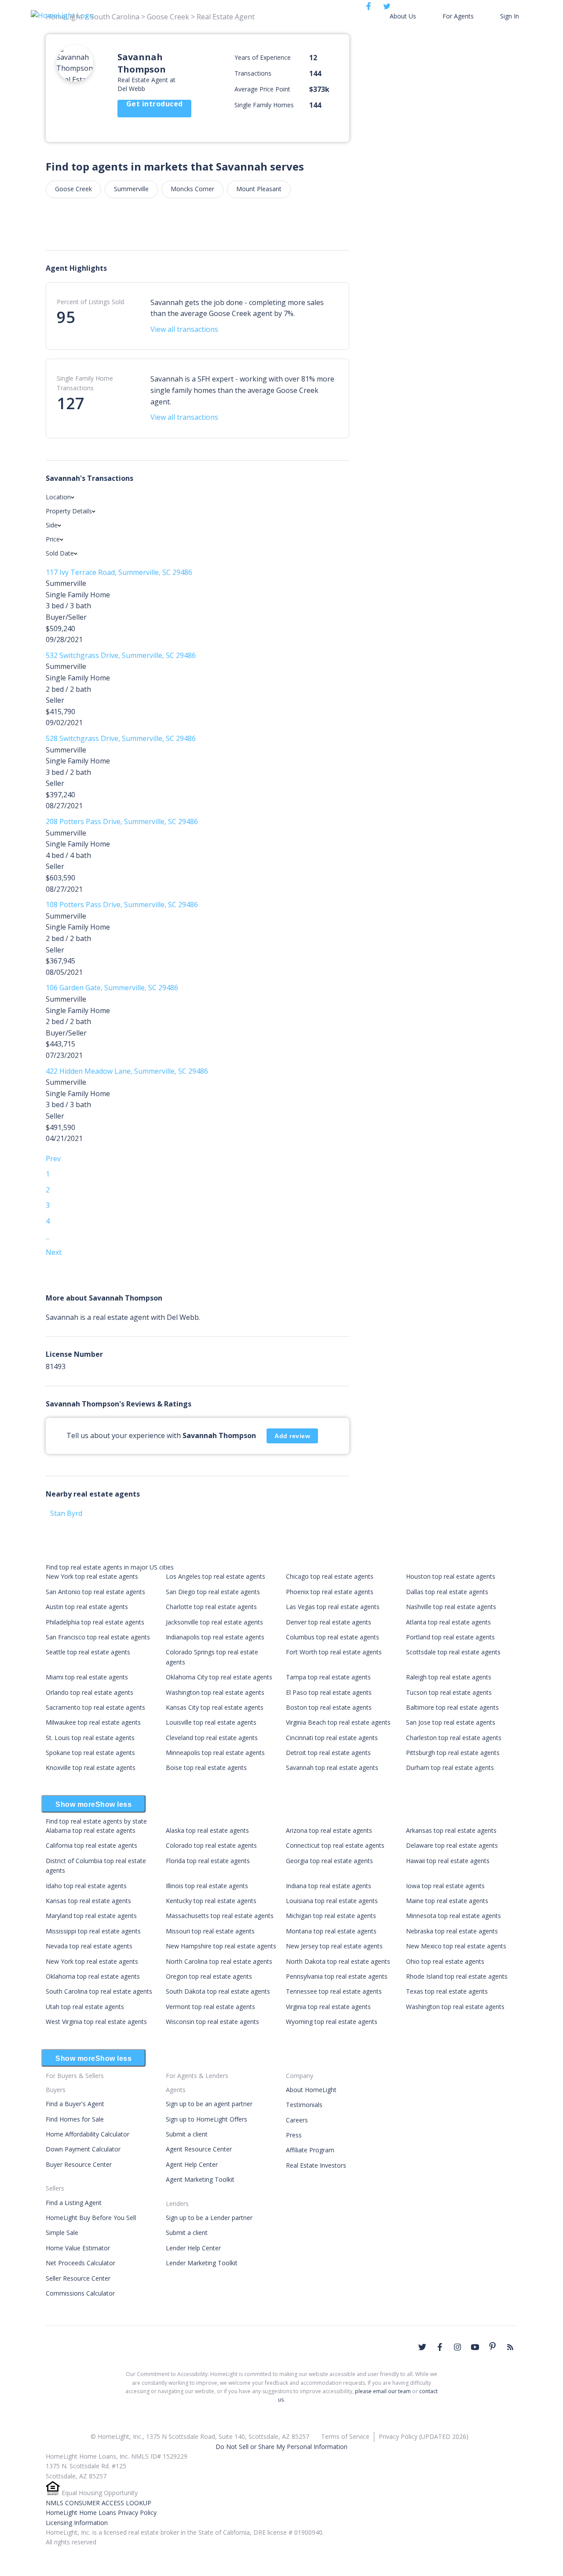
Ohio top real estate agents (445, 1961)
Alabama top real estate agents (91, 1830)
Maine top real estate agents (447, 1901)
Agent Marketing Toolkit (200, 2179)
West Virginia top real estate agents (96, 2022)
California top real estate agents (91, 1845)
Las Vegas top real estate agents (333, 1607)
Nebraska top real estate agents (452, 1931)
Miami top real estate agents (87, 1677)
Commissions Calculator (80, 2293)
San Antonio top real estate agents (95, 1592)
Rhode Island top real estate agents (457, 1976)
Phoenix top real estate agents (330, 1592)
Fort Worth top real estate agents (334, 1652)
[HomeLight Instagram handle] (457, 2347)
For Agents (458, 16)
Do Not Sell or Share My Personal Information (281, 2447)
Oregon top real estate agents (209, 1976)
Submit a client (187, 2134)
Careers (297, 2120)
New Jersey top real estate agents (334, 1946)
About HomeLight (311, 2090)
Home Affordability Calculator (88, 2134)
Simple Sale (62, 2233)
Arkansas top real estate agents (451, 1830)
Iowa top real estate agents (445, 1886)
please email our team (383, 2391)
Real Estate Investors (316, 2165)
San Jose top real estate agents (451, 1722)
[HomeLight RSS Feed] (510, 2347)
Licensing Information (77, 2523)
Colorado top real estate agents (211, 1845)
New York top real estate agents (92, 1576)
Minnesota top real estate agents (453, 1916)
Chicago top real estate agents (330, 1576)
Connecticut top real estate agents (335, 1845)
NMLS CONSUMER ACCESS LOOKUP (99, 2503)
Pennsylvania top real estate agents (337, 1976)
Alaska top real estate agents (207, 1830)
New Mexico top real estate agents (456, 1946)
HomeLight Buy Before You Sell (91, 2218)
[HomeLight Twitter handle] (422, 2347)
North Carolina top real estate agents (219, 1961)
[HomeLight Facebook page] (440, 2347)
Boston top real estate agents (329, 1707)
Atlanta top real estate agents (448, 1622)
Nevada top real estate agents (89, 1946)
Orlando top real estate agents (90, 1692)
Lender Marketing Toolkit (202, 2263)
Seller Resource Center (78, 2278)
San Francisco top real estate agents (98, 1637)
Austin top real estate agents (87, 1607)
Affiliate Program (310, 2150)
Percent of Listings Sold (90, 302)
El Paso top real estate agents (329, 1692)
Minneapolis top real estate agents (215, 1753)
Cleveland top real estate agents (212, 1738)
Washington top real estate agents (215, 1692)
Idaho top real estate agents (86, 1886)
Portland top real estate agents (450, 1637)
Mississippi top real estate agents (93, 1931)
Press (294, 2135)
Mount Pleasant (259, 189)
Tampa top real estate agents (328, 1677)
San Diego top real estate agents (213, 1592)
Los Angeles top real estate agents (216, 1576)
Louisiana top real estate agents (332, 1901)
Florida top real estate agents (208, 1861)
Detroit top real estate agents (328, 1753)
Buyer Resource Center (79, 2164)
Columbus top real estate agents (333, 1637)
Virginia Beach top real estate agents (338, 1722)
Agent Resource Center (199, 2149)
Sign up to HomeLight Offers (207, 2119)
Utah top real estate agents (85, 2007)
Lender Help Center (193, 2248)
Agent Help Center (192, 2164)
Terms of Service (345, 2436)
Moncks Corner (192, 189)
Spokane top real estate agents (90, 1753)
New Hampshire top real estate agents (221, 1946)
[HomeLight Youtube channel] (475, 2347)
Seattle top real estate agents (88, 1652)
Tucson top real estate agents (449, 1692)
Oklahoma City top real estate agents (219, 1677)
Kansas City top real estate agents (215, 1707)
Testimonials (304, 2105)
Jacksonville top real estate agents (214, 1622)
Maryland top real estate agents (91, 1916)
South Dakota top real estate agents (218, 1991)
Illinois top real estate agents (207, 1886)
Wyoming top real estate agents (332, 2022)
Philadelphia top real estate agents (95, 1622)
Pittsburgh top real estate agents (453, 1753)
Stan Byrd (66, 1513)
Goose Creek (73, 189)
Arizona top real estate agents (329, 1830)
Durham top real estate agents (450, 1768)
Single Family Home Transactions (85, 383)
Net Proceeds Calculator (80, 2263)
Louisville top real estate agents (211, 1722)
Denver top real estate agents (329, 1622)
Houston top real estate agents (451, 1576)
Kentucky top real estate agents (211, 1901)
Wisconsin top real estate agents (212, 2022)
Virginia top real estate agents (328, 2007)
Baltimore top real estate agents (452, 1707)
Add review (292, 1436)
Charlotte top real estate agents (211, 1607)
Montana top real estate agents (331, 1931)
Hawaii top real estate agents (448, 1861)
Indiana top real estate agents (329, 1886)
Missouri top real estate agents (210, 1931)
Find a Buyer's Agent (75, 2104)
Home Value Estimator (78, 2248)
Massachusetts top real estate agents (220, 1916)
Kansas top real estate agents (88, 1901)
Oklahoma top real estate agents (93, 1976)
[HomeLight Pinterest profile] (493, 2346)
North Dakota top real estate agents (338, 1961)
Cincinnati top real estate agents (332, 1738)
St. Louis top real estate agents (90, 1738)
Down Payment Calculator (83, 2149)
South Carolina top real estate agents (99, 1991)
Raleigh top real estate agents (449, 1677)
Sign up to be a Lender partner (209, 2218)
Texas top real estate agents (447, 1991)
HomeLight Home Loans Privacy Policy (101, 2512)
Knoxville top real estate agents (91, 1768)
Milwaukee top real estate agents (93, 1722)
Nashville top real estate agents (451, 1607)
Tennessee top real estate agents (334, 1991)
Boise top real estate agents (206, 1768)
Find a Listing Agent (74, 2203)
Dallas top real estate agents (447, 1592)
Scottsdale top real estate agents (453, 1652)
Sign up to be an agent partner (209, 2104)
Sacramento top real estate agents (95, 1707)
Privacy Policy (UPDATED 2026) (424, 2436)
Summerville (131, 189)
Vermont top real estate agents (210, 2007)
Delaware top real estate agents (452, 1845)
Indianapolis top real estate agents (215, 1637)
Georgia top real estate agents (329, 1861)
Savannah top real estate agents (332, 1768)
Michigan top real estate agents (331, 1916)
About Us (403, 16)
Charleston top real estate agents (454, 1738)
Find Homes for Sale (75, 2119)
